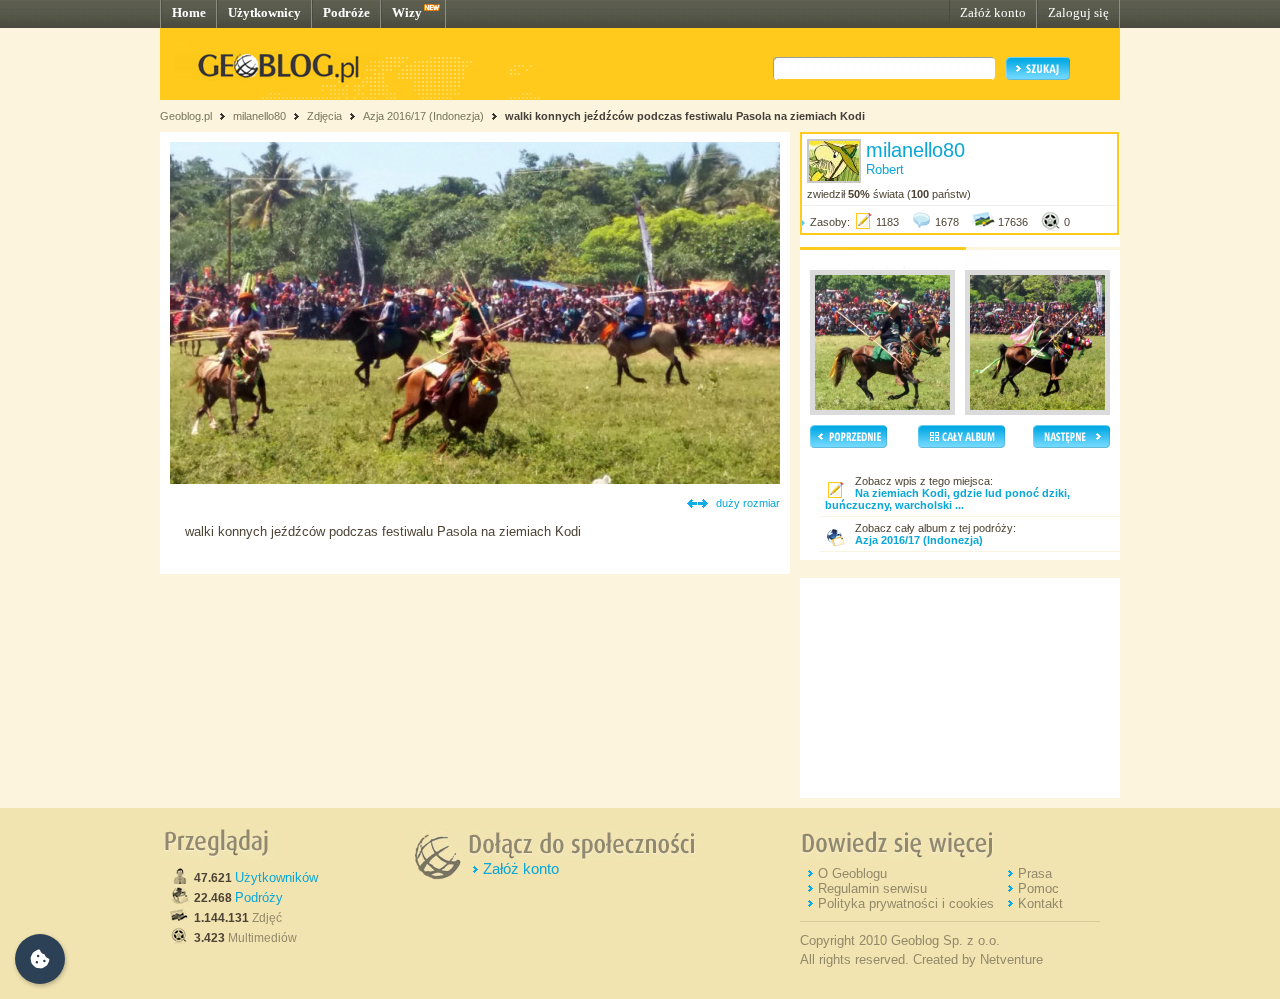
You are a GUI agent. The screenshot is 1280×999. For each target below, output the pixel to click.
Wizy (407, 12)
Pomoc (1038, 888)
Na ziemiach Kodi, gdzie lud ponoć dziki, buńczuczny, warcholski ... (947, 499)
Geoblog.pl (186, 116)
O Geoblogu (852, 873)
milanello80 (259, 116)
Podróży (259, 897)
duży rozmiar (748, 503)
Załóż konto (993, 12)
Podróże (346, 12)
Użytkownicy (264, 12)
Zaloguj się (1078, 12)
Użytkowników (276, 877)
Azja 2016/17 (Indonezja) (423, 116)
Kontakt (1040, 903)
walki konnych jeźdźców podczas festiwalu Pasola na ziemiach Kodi (685, 116)
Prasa (1035, 873)
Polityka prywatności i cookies (906, 903)
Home (189, 12)
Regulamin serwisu (872, 888)
